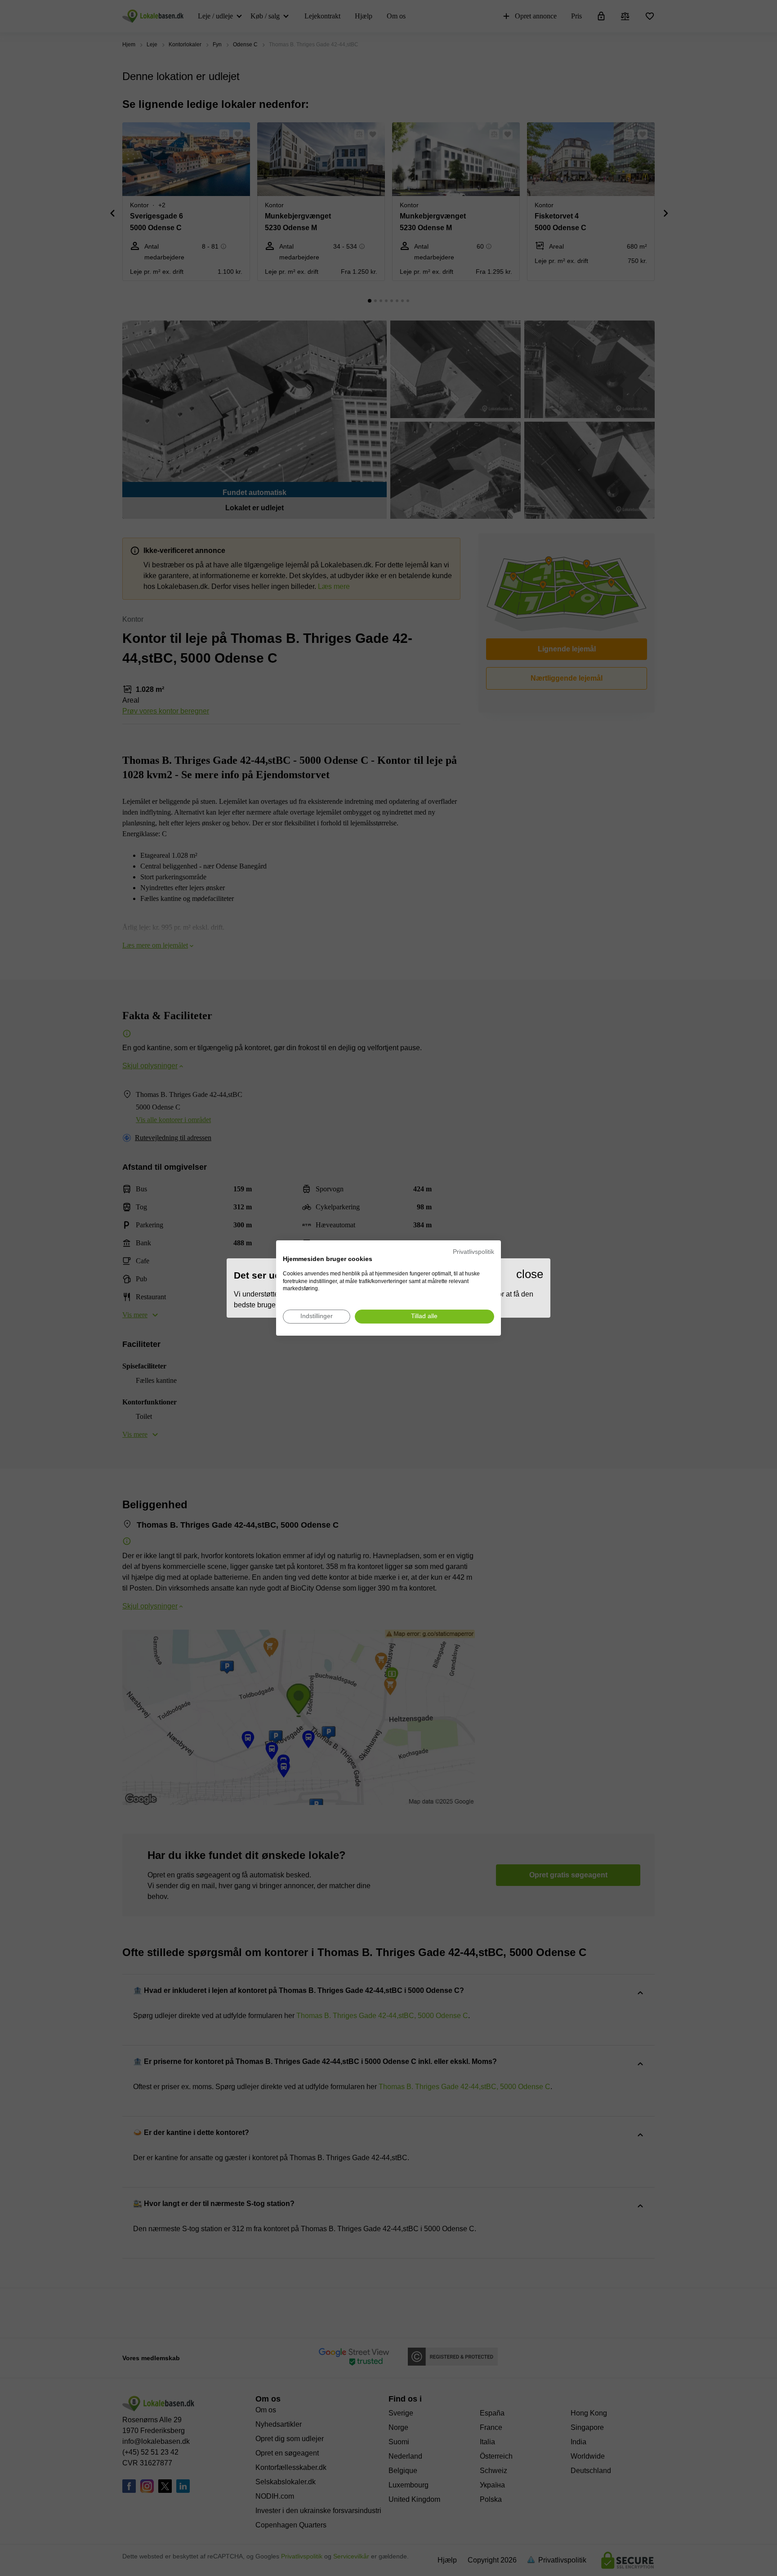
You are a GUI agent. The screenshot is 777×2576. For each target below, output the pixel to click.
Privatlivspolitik (473, 1252)
